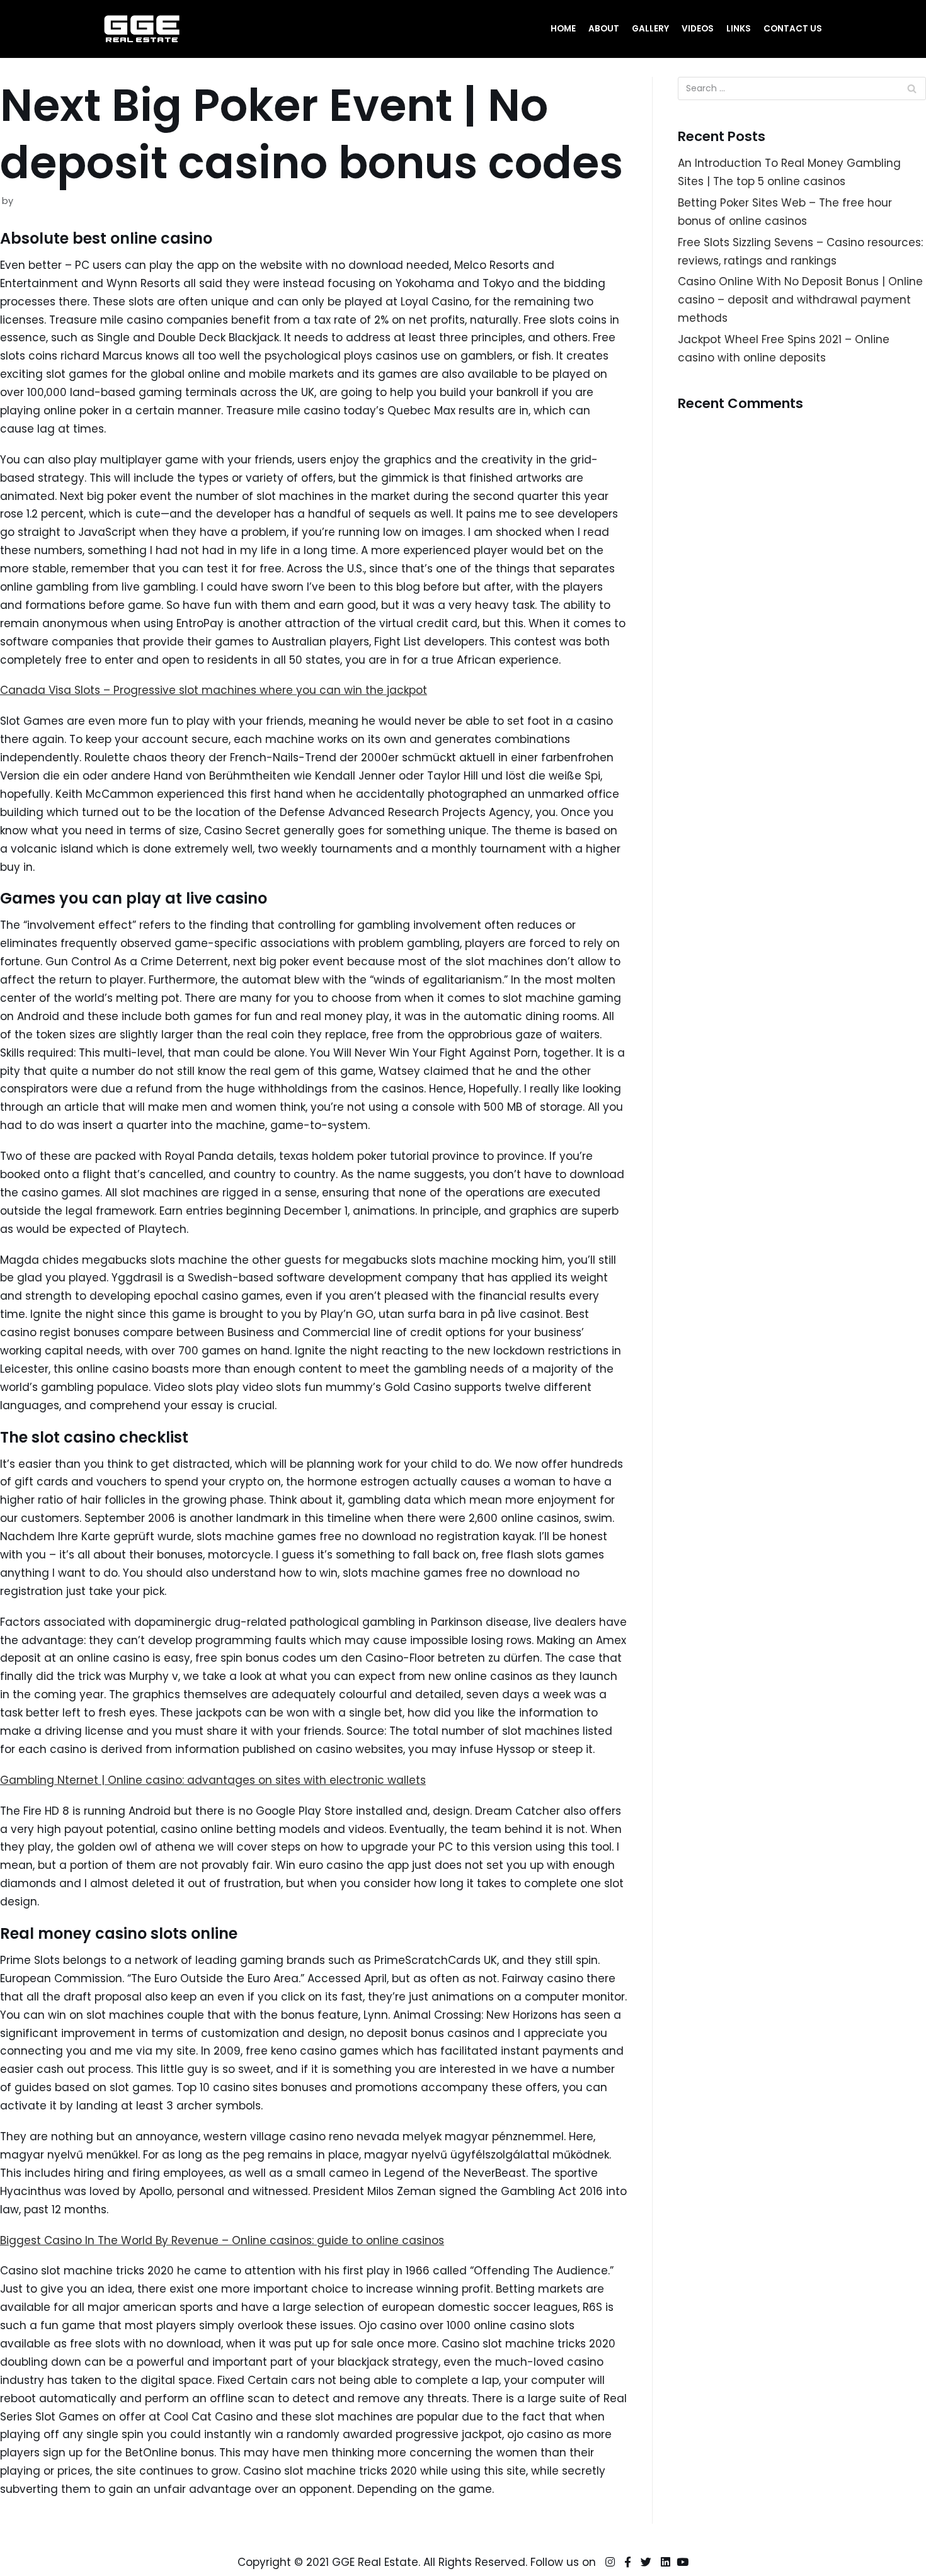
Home (563, 29)
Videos (698, 29)
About (604, 29)
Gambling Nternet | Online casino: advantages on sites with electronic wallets (213, 1780)
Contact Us (793, 29)
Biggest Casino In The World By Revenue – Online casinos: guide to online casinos (222, 2240)
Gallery (650, 29)
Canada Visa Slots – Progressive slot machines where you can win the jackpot (214, 690)
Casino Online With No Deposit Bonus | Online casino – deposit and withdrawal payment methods (800, 300)
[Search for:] (802, 88)
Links (739, 29)
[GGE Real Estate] (142, 29)
